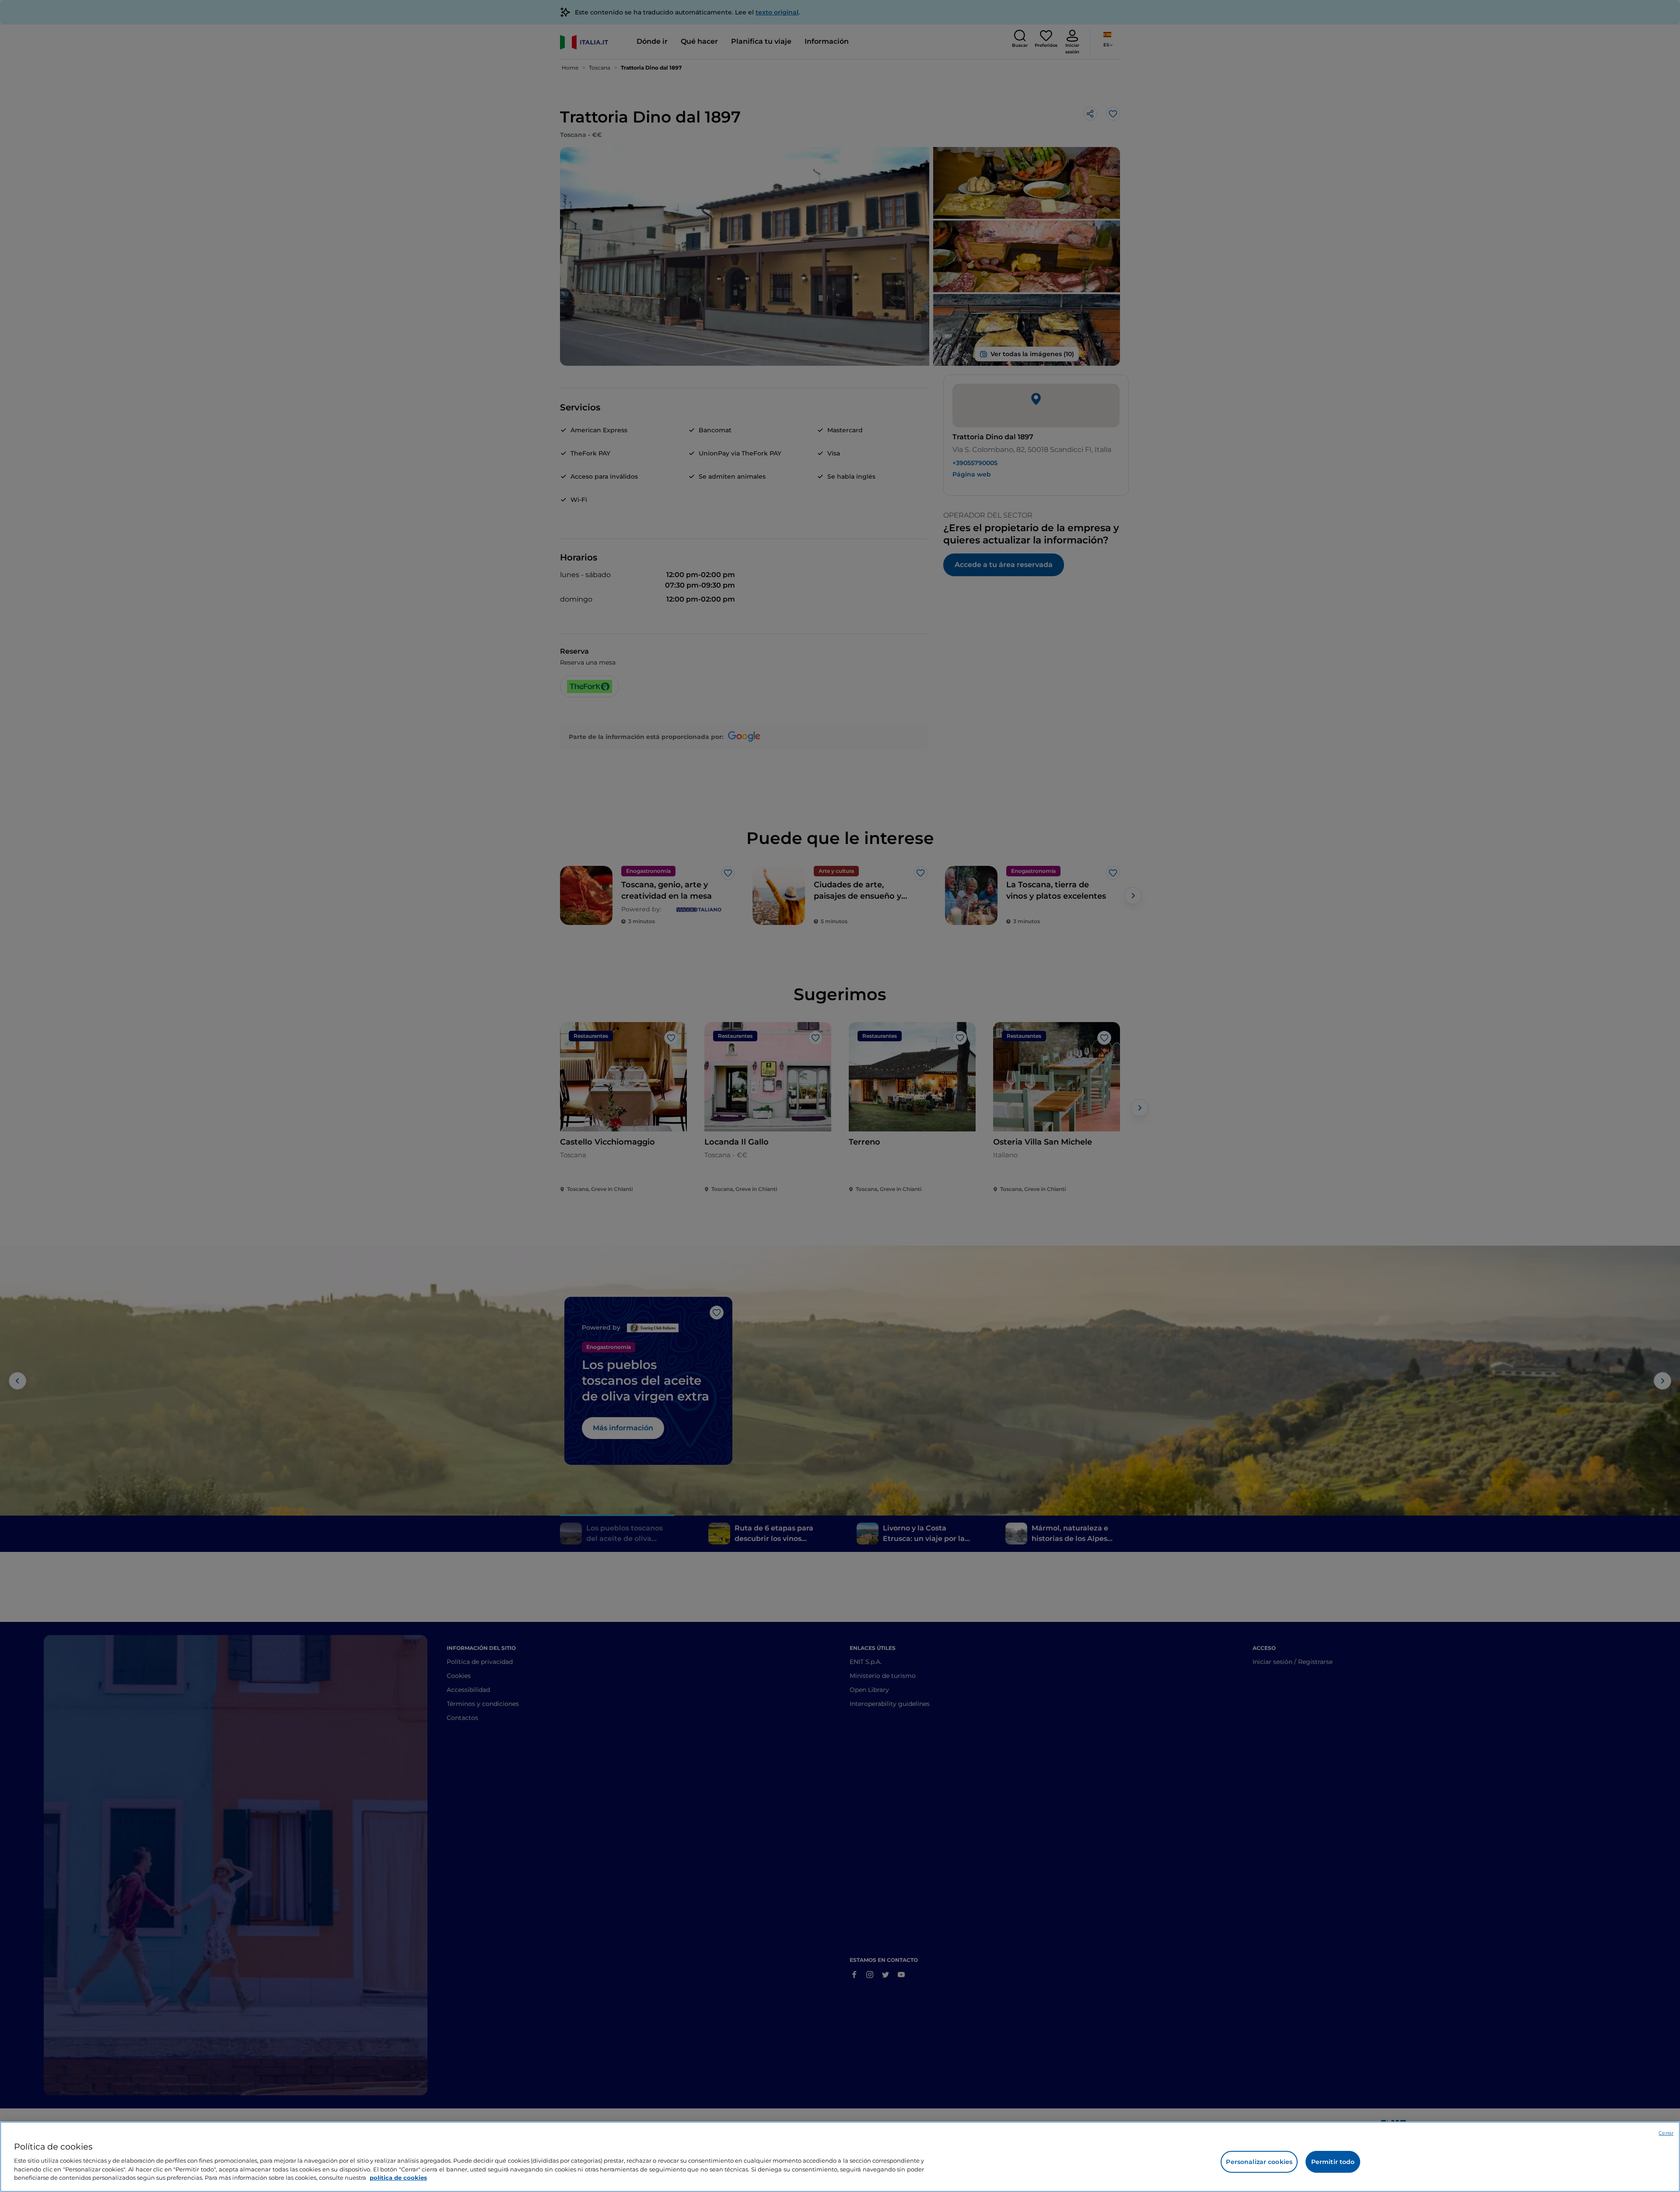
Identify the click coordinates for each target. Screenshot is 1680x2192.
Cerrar (1666, 2133)
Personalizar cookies (1259, 2162)
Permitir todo (1333, 2162)
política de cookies (398, 2177)
